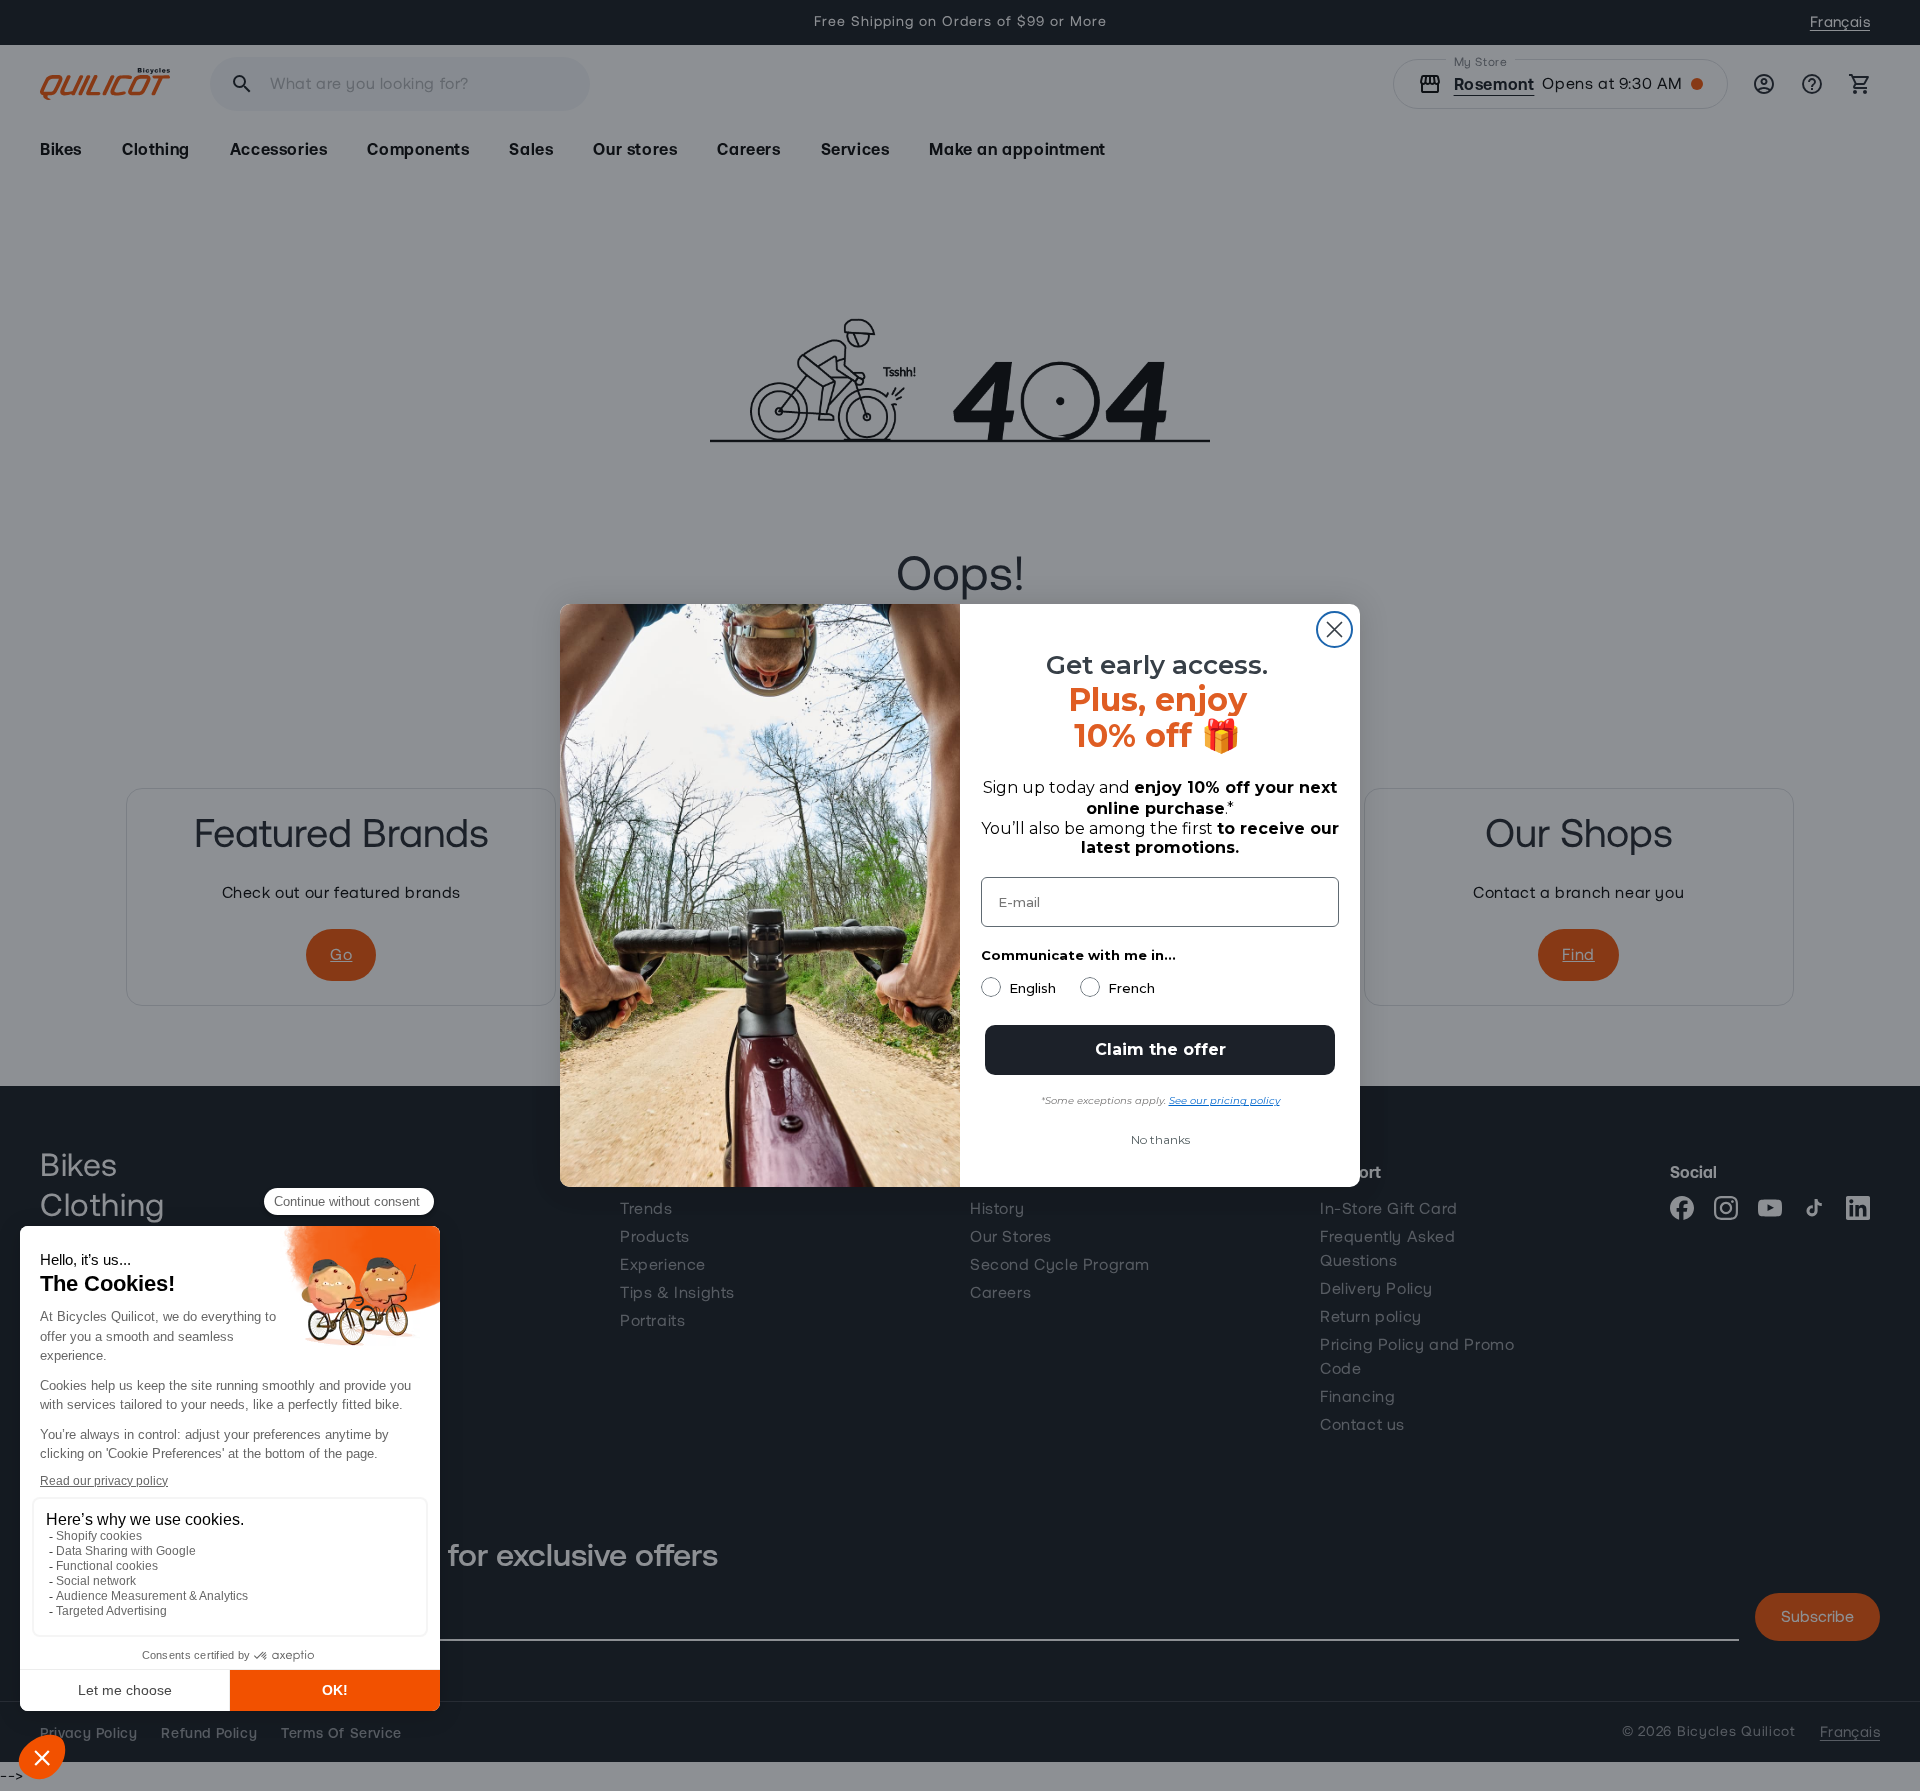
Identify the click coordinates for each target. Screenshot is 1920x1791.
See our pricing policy (1224, 1100)
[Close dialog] (1334, 629)
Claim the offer (1160, 1049)
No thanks (1160, 1139)
